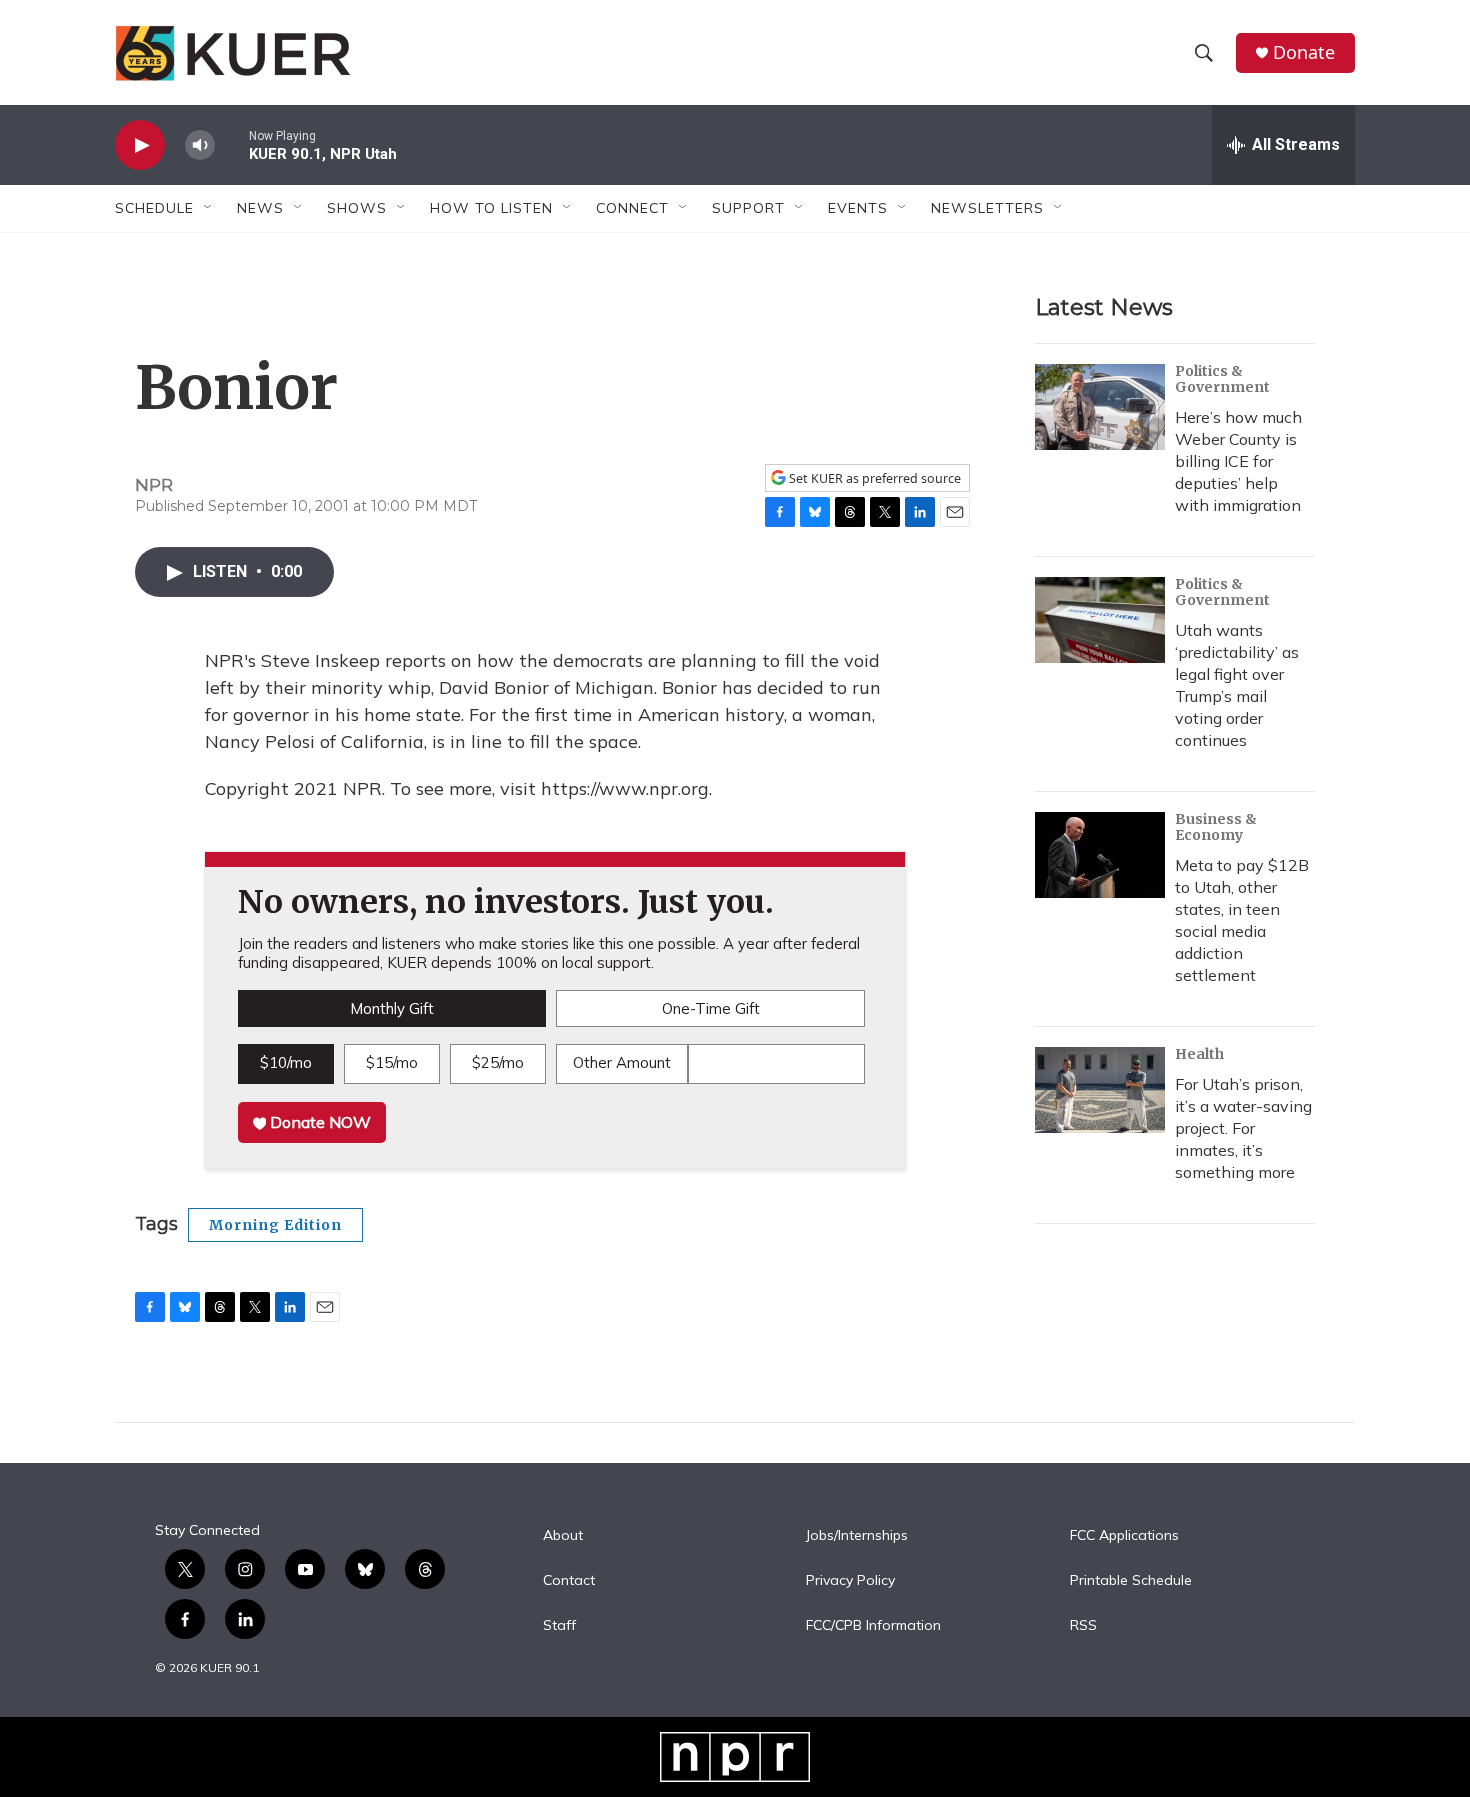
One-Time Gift (711, 1008)
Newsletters (987, 208)
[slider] (232, 144)
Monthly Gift (392, 1008)
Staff (559, 1626)
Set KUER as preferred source (873, 478)
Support (748, 208)
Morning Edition (275, 1225)
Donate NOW (318, 1122)
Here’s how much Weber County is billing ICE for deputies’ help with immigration (1238, 461)
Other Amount (622, 1062)
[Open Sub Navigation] (209, 208)
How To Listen (491, 208)
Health (1199, 1054)
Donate (1304, 52)
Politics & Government (1222, 379)
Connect (632, 208)
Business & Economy (1216, 827)
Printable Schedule (1131, 1581)
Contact (569, 1581)
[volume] (200, 145)
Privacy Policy (850, 1581)
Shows (357, 208)
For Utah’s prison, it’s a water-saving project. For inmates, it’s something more (1243, 1128)
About (563, 1536)
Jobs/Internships (857, 1536)
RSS (1083, 1626)
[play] (140, 145)
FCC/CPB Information (873, 1626)
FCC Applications (1124, 1536)
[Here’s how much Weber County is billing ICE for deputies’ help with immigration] (1100, 407)
